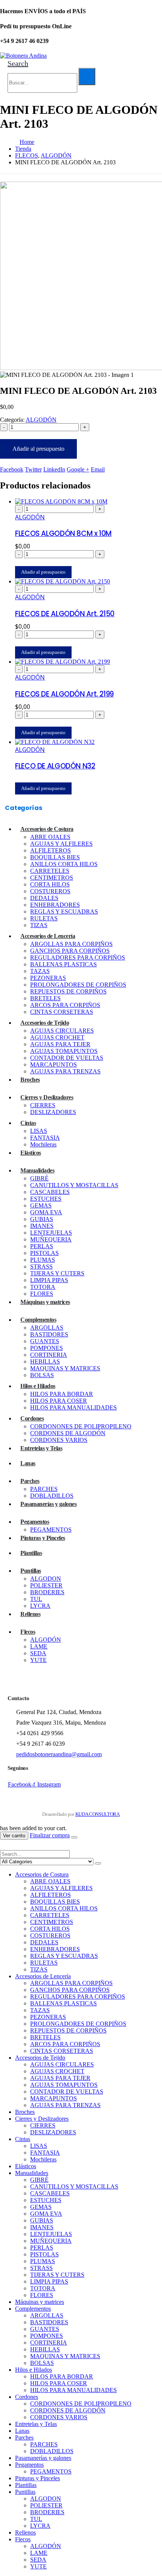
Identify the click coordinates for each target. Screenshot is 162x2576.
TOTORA (43, 1287)
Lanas (28, 1463)
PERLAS (42, 1246)
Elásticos (31, 1153)
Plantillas (31, 1553)
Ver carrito (14, 1836)
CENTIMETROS (52, 878)
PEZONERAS (48, 978)
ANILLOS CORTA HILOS (64, 864)
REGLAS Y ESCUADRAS (64, 911)
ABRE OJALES (50, 837)
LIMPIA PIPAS (49, 1280)
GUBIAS (42, 1219)
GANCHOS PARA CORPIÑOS (70, 951)
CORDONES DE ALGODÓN (68, 1433)
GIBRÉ (39, 1178)
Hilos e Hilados (38, 1386)
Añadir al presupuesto (38, 449)
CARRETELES (50, 871)
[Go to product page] (89, 502)
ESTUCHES (46, 1199)
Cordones (32, 1418)
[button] (18, 63)
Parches (30, 1481)
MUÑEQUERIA (51, 1239)
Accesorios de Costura (47, 829)
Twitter (33, 469)
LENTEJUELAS (51, 1233)
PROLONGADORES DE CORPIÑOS (78, 985)
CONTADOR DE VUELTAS (67, 1058)
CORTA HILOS (50, 884)
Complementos (38, 1320)
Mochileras (43, 1144)
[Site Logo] (23, 56)
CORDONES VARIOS (59, 1440)
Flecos (28, 1632)
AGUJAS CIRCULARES (62, 1031)
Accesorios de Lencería (48, 936)
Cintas (28, 1123)
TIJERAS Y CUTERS (57, 1273)
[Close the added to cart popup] (74, 1837)
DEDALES (44, 898)
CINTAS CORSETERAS (62, 1012)
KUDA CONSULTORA (98, 1814)
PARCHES (44, 1489)
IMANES (42, 1226)
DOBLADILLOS (52, 1496)
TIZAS (39, 925)
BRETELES (45, 998)
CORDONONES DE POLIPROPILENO (81, 1426)
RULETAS (44, 918)
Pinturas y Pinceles (43, 1538)
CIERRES (43, 1105)
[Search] (87, 77)
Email (98, 469)
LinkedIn (54, 469)
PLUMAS (43, 1260)
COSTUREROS (50, 891)
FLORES (42, 1294)
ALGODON (46, 1579)
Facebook (12, 469)
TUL (36, 1599)
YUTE (38, 1660)
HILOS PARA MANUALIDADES (73, 1407)
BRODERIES (47, 1592)
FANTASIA (45, 1138)
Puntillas (31, 1571)
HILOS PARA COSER (59, 1401)
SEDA (38, 1653)
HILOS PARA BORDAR (62, 1394)
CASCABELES (50, 1192)
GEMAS (41, 1205)
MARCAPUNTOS (53, 1065)
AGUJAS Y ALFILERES (61, 844)
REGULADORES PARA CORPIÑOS (78, 957)
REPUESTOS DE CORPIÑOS (68, 991)
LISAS (39, 1131)
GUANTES (45, 1341)
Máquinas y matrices (45, 1302)
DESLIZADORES (53, 1112)
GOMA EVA (46, 1212)
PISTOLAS (44, 1253)
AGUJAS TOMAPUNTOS (64, 1051)
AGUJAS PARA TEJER (60, 1044)
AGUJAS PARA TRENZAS (65, 1071)
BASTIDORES (49, 1334)
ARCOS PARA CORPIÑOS (65, 1005)
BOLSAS (42, 1375)
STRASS (41, 1267)
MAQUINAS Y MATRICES (65, 1368)
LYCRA (40, 1606)
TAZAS (40, 971)
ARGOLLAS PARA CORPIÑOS (71, 944)
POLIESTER (46, 1585)
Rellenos (30, 1614)
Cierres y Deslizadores (47, 1097)
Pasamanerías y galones (48, 1504)
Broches (30, 1080)
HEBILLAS (45, 1361)
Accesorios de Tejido (45, 1023)
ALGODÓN (41, 420)
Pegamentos (35, 1522)
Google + (78, 469)
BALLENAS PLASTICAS (63, 964)
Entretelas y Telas (41, 1448)
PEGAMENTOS (51, 1530)
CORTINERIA (49, 1355)
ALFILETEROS (50, 850)
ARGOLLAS (47, 1328)
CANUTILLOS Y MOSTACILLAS (74, 1185)
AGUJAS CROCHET (57, 1037)
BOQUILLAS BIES (55, 857)
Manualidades (37, 1170)
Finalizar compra (50, 1835)
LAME (39, 1646)
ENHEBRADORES (55, 905)
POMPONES (47, 1348)
